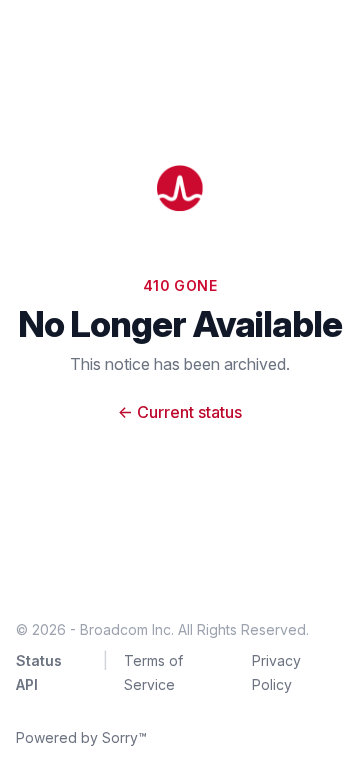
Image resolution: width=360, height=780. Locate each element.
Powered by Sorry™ (81, 737)
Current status (180, 412)
